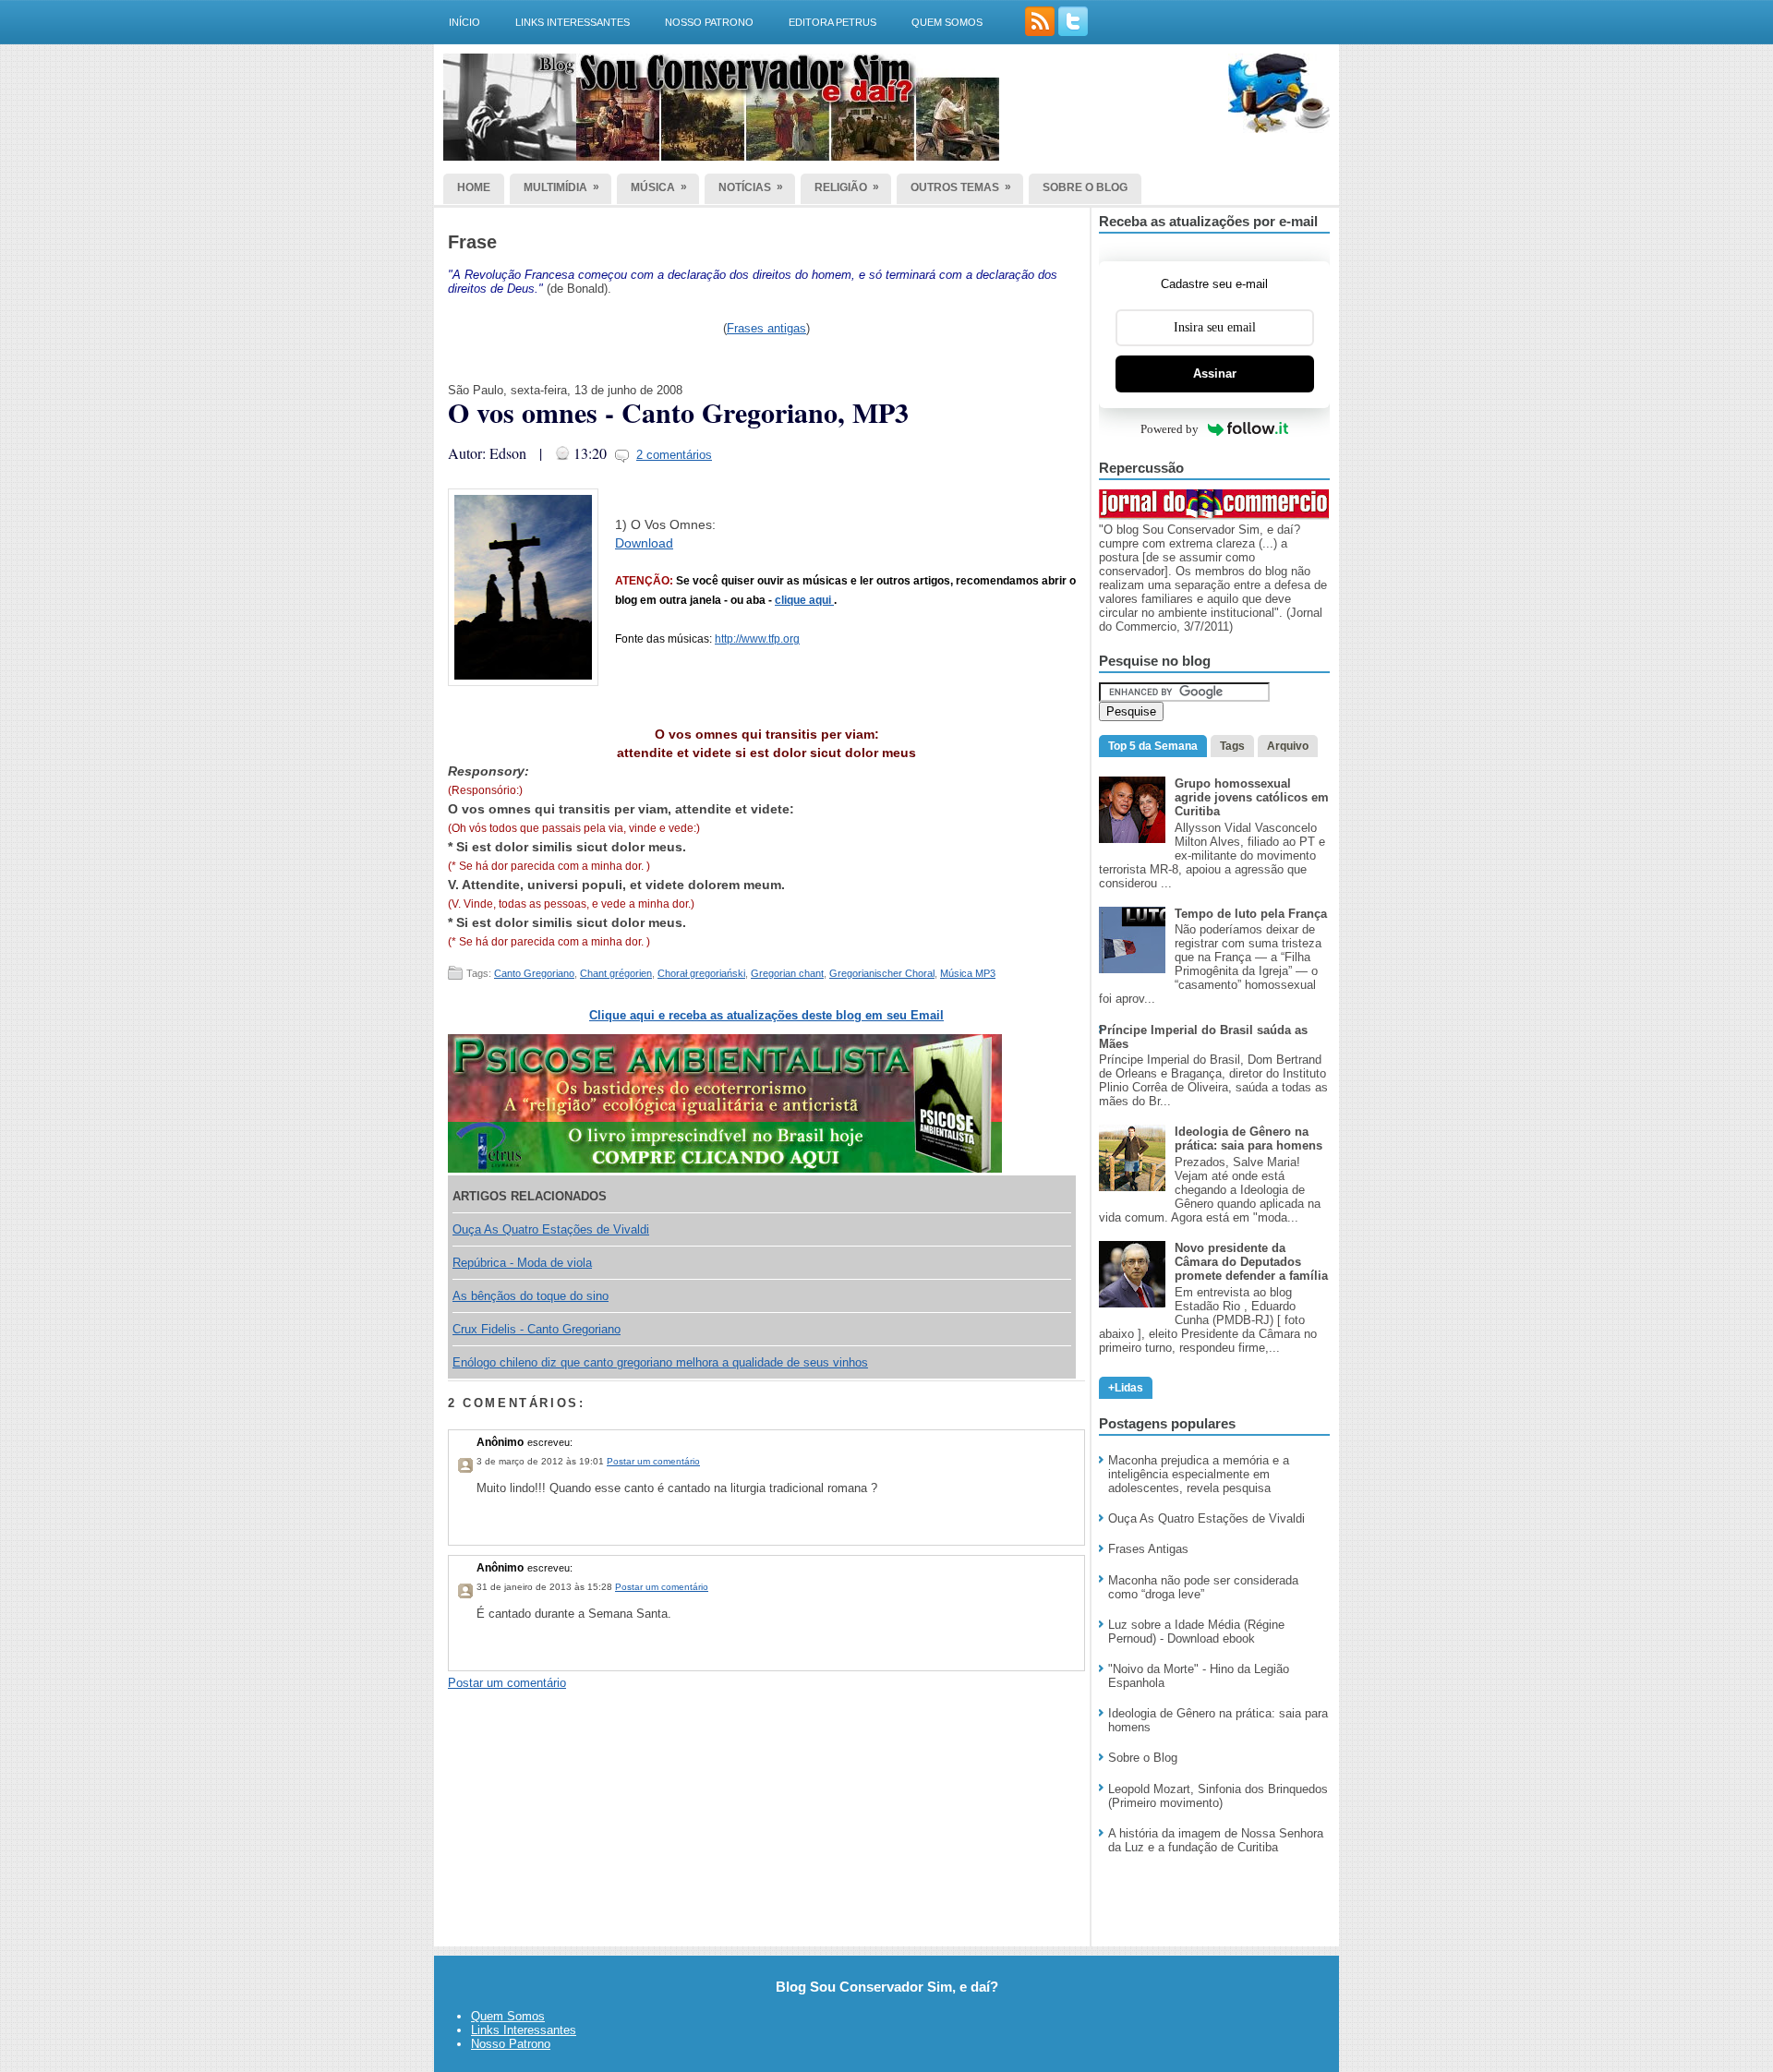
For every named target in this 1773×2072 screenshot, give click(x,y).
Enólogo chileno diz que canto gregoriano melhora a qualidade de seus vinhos (660, 1362)
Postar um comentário (653, 1461)
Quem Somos (508, 2016)
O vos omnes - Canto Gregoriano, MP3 (678, 412)
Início (464, 22)
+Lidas (1126, 1388)
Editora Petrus (832, 22)
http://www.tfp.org (757, 639)
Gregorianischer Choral (882, 973)
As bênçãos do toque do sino (531, 1296)
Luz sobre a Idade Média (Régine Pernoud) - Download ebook (1196, 1632)
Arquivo (1288, 746)
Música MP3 (968, 973)
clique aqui (804, 600)
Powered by (1170, 429)
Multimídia (561, 187)
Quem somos (947, 22)
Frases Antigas (1148, 1549)
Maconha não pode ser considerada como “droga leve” (1203, 1587)
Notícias (751, 187)
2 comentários (674, 455)
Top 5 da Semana (1153, 746)
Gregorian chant (787, 973)
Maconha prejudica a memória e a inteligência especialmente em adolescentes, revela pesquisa (1199, 1474)
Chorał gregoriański (701, 973)
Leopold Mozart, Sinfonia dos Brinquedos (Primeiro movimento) (1218, 1796)
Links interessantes (573, 22)
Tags (1232, 746)
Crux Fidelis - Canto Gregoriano (537, 1329)
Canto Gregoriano (534, 973)
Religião (847, 187)
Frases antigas (766, 328)
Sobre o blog (1085, 187)
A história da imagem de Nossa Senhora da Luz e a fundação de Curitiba (1216, 1840)
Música (659, 187)
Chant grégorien (616, 973)
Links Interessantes (524, 2030)
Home (474, 187)
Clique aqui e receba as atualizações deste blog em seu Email (766, 1015)
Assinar (1215, 373)
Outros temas (961, 187)
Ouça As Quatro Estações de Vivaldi (551, 1229)
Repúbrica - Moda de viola (522, 1263)
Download (644, 543)
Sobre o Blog (1143, 1758)
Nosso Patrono (709, 22)
